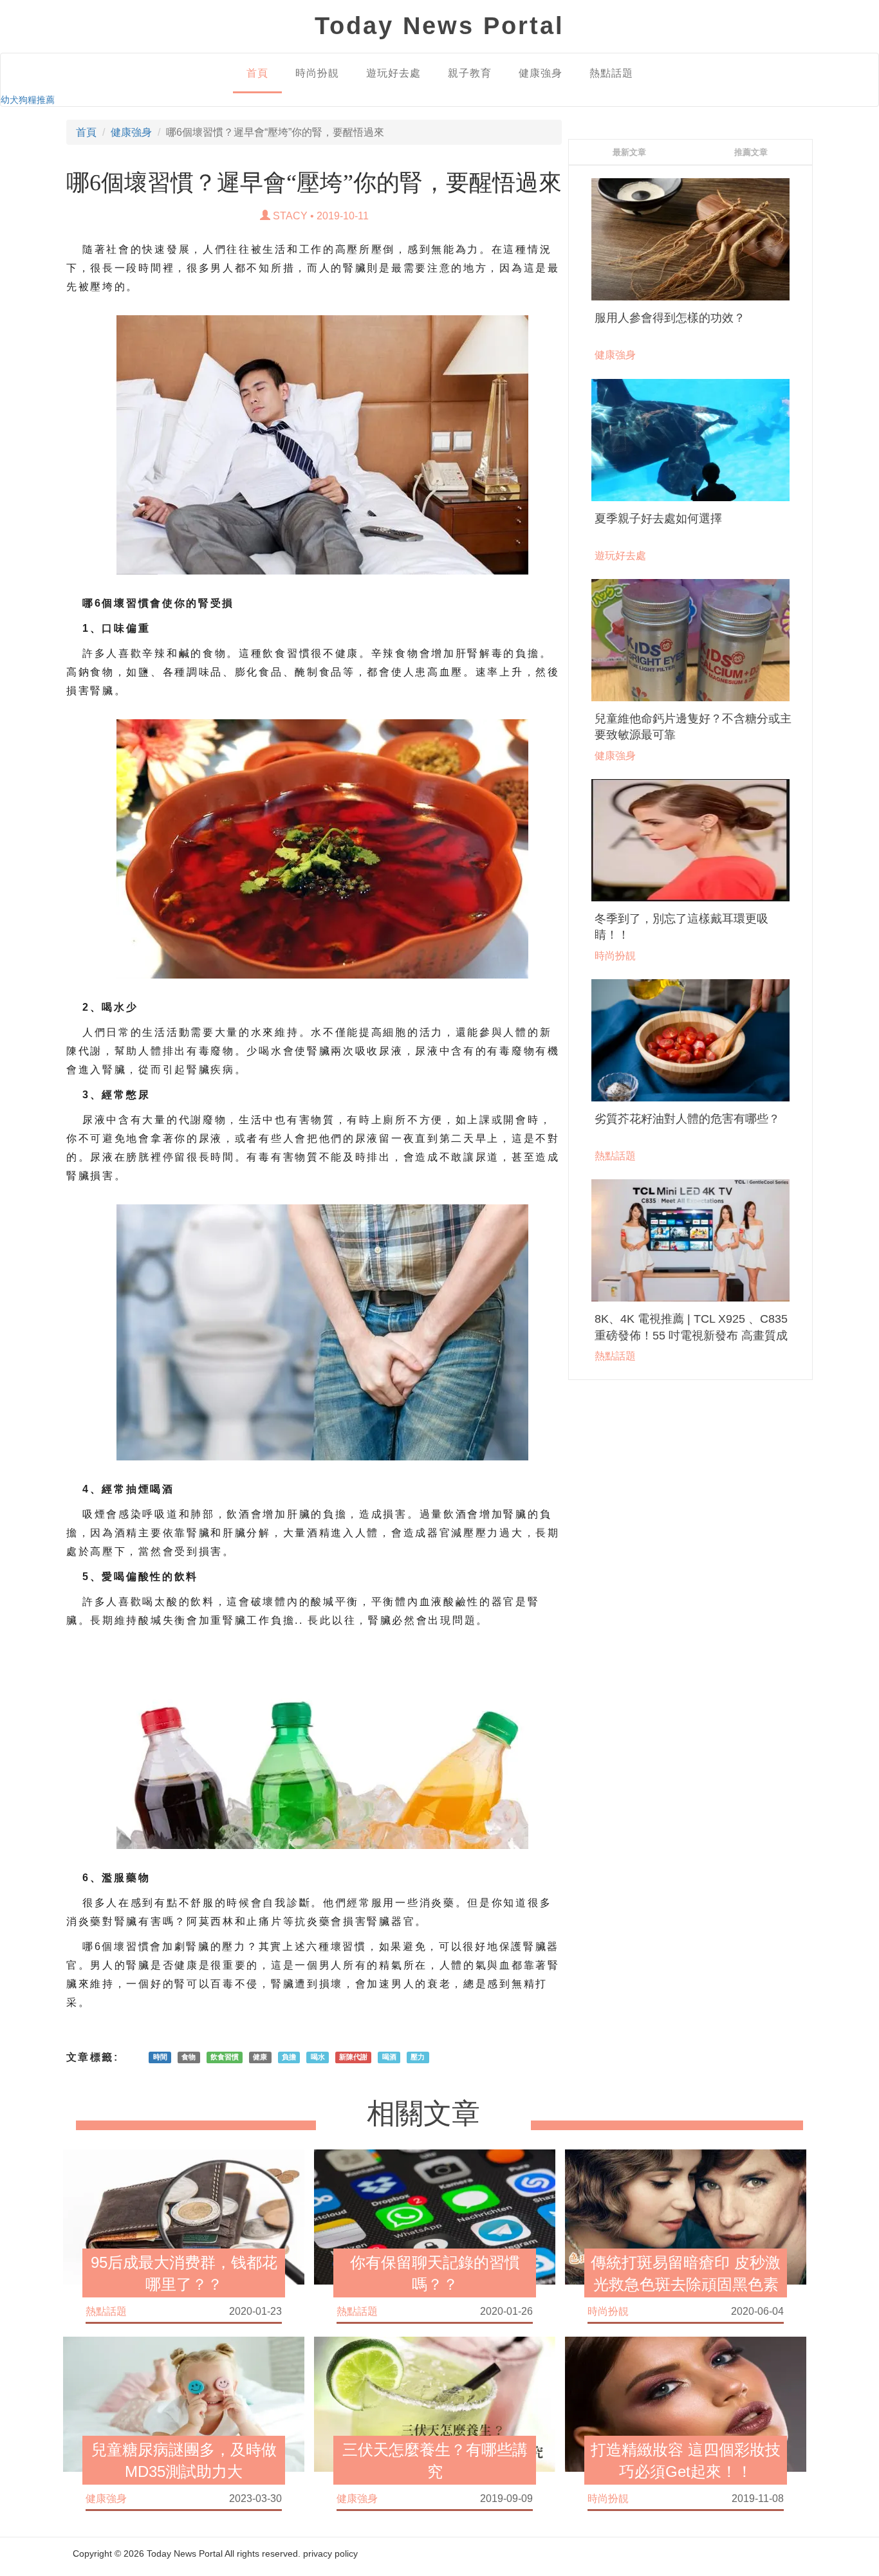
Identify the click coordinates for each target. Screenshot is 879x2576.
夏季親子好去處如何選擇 (658, 519)
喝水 (318, 2057)
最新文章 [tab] (629, 152)
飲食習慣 (225, 2057)
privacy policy (330, 2553)
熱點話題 (611, 73)
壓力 (418, 2057)
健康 (260, 2057)
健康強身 (541, 73)
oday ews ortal (439, 26)
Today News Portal (185, 2553)
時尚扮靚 (317, 73)
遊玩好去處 (393, 73)
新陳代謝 (353, 2057)
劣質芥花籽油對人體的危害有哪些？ (687, 1119)
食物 (189, 2057)
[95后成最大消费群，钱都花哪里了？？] (184, 2216)
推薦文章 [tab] (751, 152)
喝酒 (389, 2057)
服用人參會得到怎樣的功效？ (670, 318)
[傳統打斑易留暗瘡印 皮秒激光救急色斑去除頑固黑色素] (686, 2216)
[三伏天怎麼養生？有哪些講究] (435, 2404)
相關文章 (423, 2114)
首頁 (257, 73)
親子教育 (470, 73)
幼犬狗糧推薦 (28, 100)
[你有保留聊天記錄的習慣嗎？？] (435, 2216)
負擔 (289, 2057)
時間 (160, 2057)
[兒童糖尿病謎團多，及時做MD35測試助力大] (184, 2404)
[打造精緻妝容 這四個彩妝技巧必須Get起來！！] (686, 2404)
